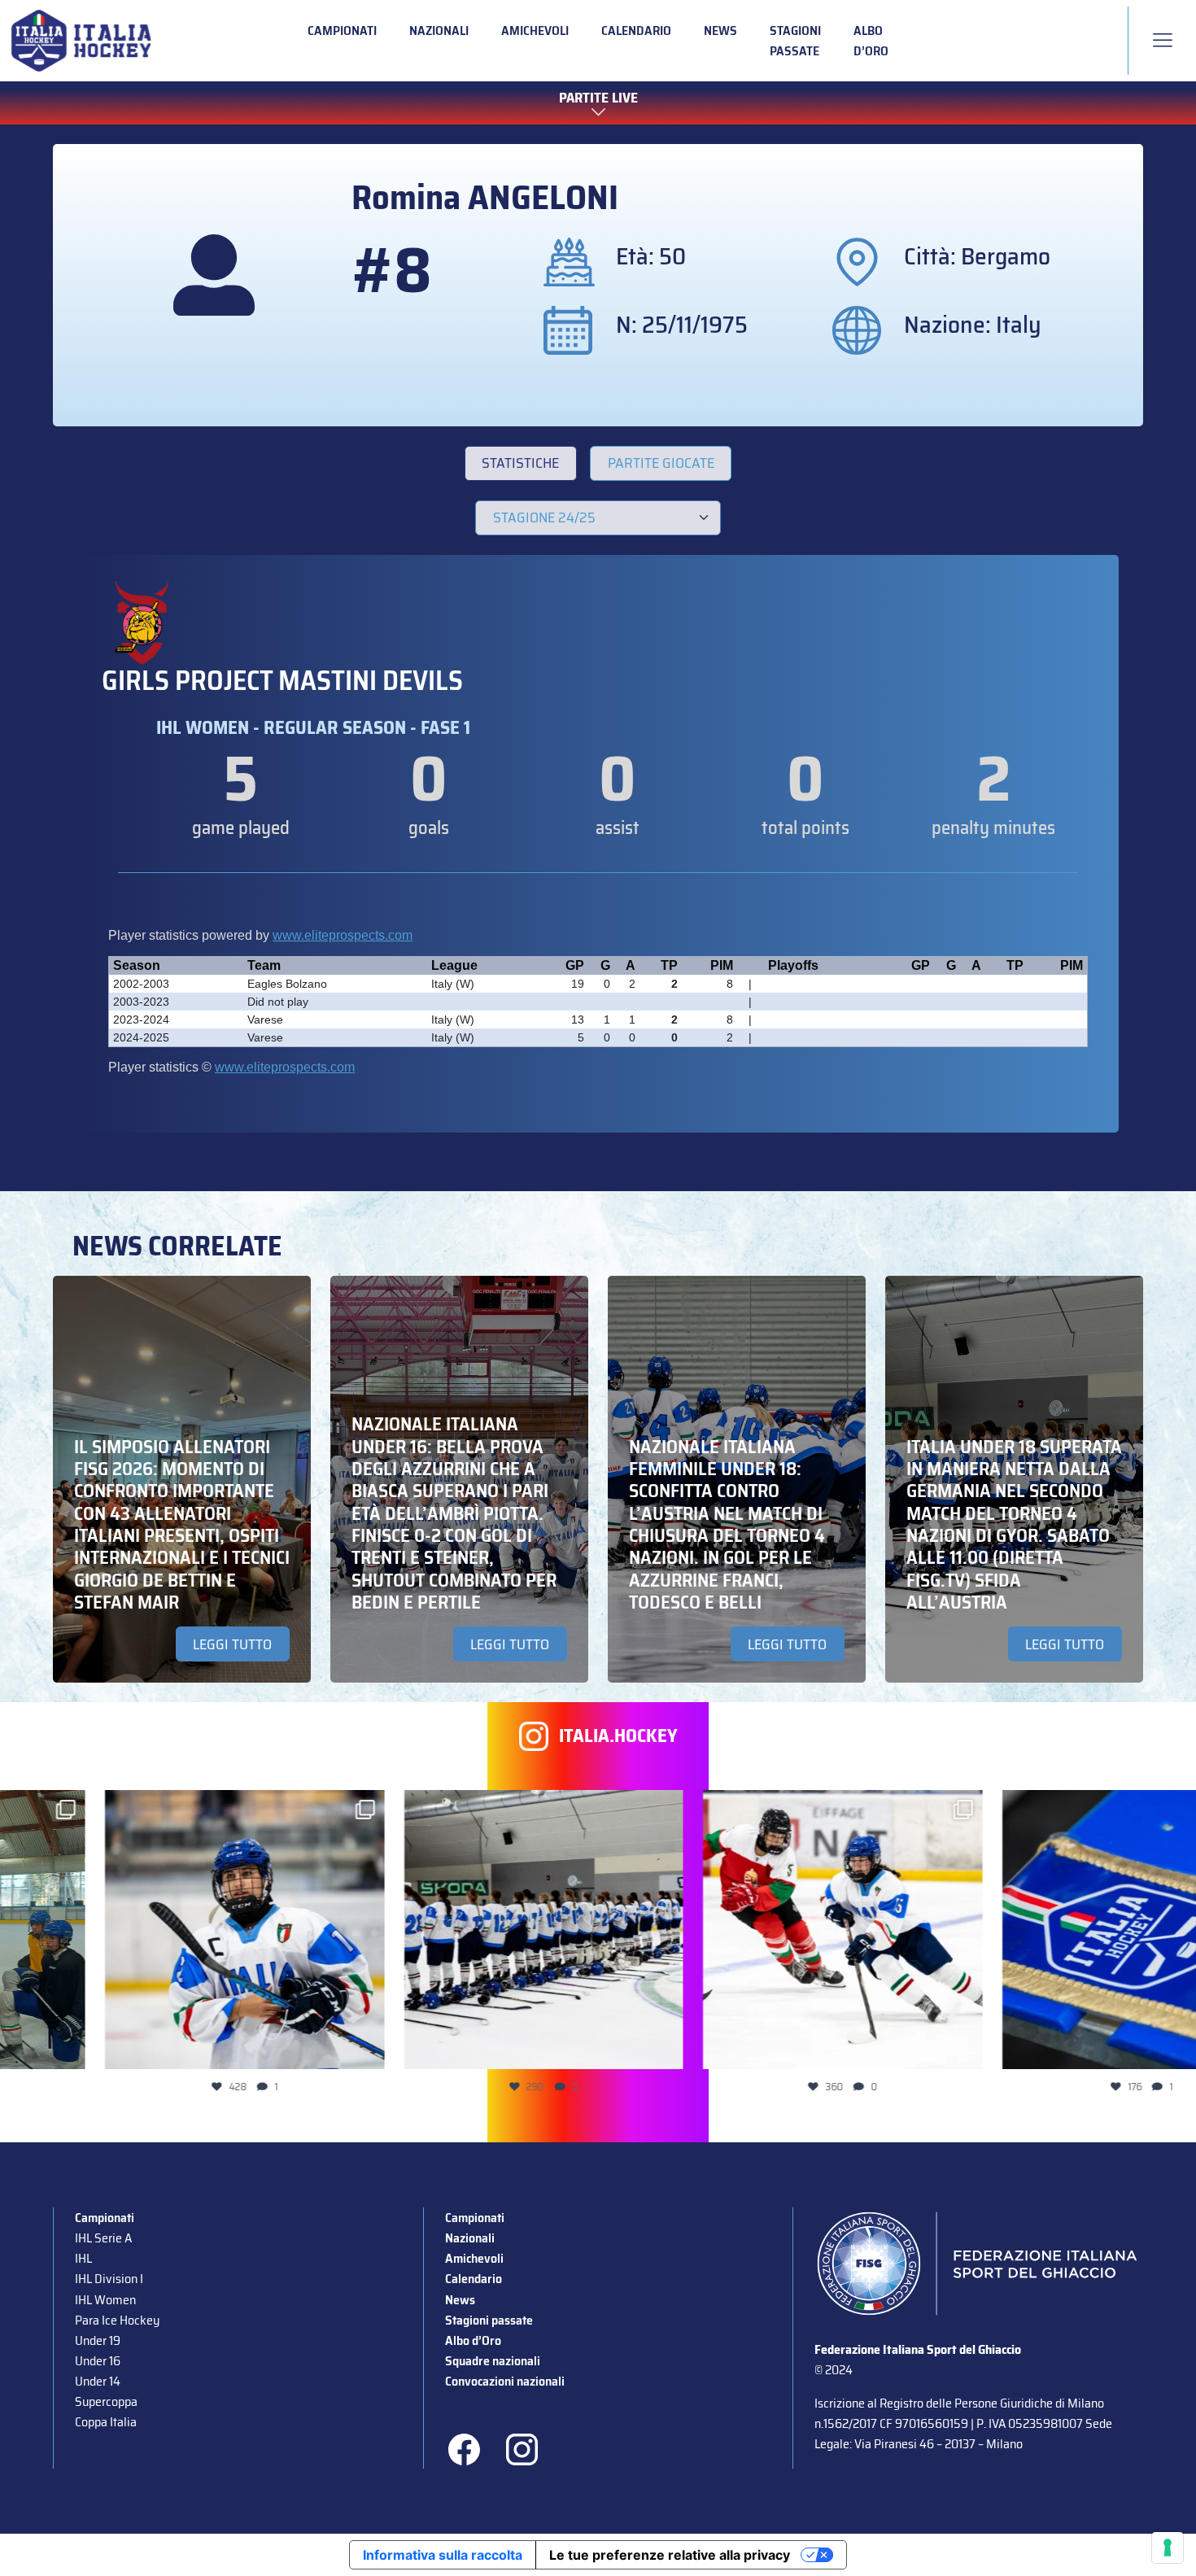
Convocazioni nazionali (505, 2381)
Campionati (342, 31)
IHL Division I (109, 2279)
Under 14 (98, 2381)
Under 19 (98, 2340)
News (720, 31)
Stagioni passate (795, 41)
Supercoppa (106, 2401)
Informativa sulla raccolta (443, 2555)
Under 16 (98, 2361)
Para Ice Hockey (117, 2320)
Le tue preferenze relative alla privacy (670, 2555)
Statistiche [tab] (520, 463)
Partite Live (598, 98)
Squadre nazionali (493, 2361)
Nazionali (439, 31)
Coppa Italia (106, 2422)
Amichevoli (535, 31)
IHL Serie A (103, 2238)
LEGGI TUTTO (232, 1644)
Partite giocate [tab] (661, 463)
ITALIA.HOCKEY (618, 1736)
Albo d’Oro (871, 41)
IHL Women (105, 2300)
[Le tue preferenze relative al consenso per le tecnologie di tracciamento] (1168, 2548)
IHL (83, 2258)
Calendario (636, 31)
